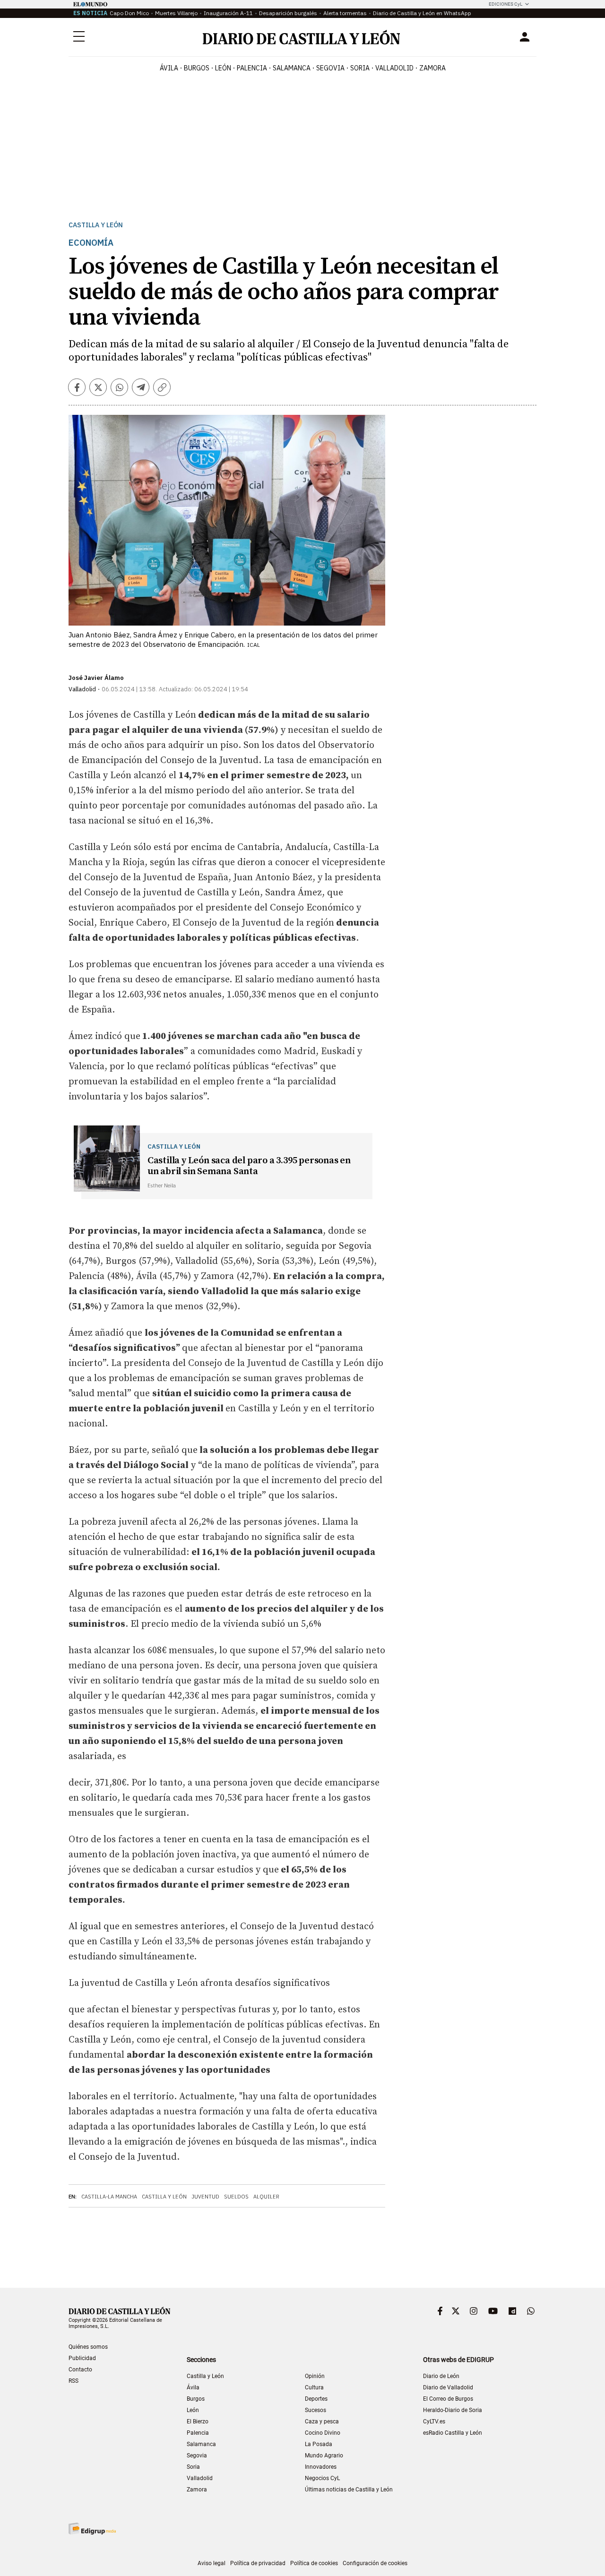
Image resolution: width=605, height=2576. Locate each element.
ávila (169, 68)
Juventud (205, 2197)
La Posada (319, 2444)
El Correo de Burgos (448, 2399)
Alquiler (266, 2197)
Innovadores (321, 2467)
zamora (432, 68)
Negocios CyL (322, 2478)
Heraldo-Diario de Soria (453, 2410)
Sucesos (315, 2410)
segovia (330, 68)
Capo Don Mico (129, 13)
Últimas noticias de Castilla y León (349, 2490)
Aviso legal (212, 2563)
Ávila (193, 2387)
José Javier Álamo (96, 678)
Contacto (80, 2370)
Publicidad (82, 2358)
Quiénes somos (88, 2347)
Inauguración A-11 (228, 13)
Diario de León (441, 2376)
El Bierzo (198, 2421)
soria (360, 68)
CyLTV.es (434, 2421)
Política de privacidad (258, 2563)
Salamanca (201, 2444)
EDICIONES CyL (506, 4)
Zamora (197, 2490)
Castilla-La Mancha (109, 2197)
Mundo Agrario (324, 2456)
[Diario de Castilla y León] (301, 37)
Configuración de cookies (375, 2563)
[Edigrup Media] (92, 2529)
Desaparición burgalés (288, 13)
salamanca (292, 68)
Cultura (314, 2387)
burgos (197, 68)
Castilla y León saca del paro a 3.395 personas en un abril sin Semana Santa (249, 1166)
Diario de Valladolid (448, 2387)
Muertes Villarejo (176, 13)
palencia (252, 68)
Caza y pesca (322, 2421)
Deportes (316, 2399)
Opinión (315, 2376)
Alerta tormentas (345, 13)
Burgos (196, 2399)
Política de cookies (314, 2563)
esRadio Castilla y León (453, 2433)
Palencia (198, 2433)
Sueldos (236, 2197)
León (193, 2410)
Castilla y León (96, 225)
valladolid (394, 68)
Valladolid (200, 2478)
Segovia (197, 2456)
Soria (193, 2467)
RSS (73, 2381)
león (223, 68)
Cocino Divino (323, 2433)
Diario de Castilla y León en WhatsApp (422, 13)
